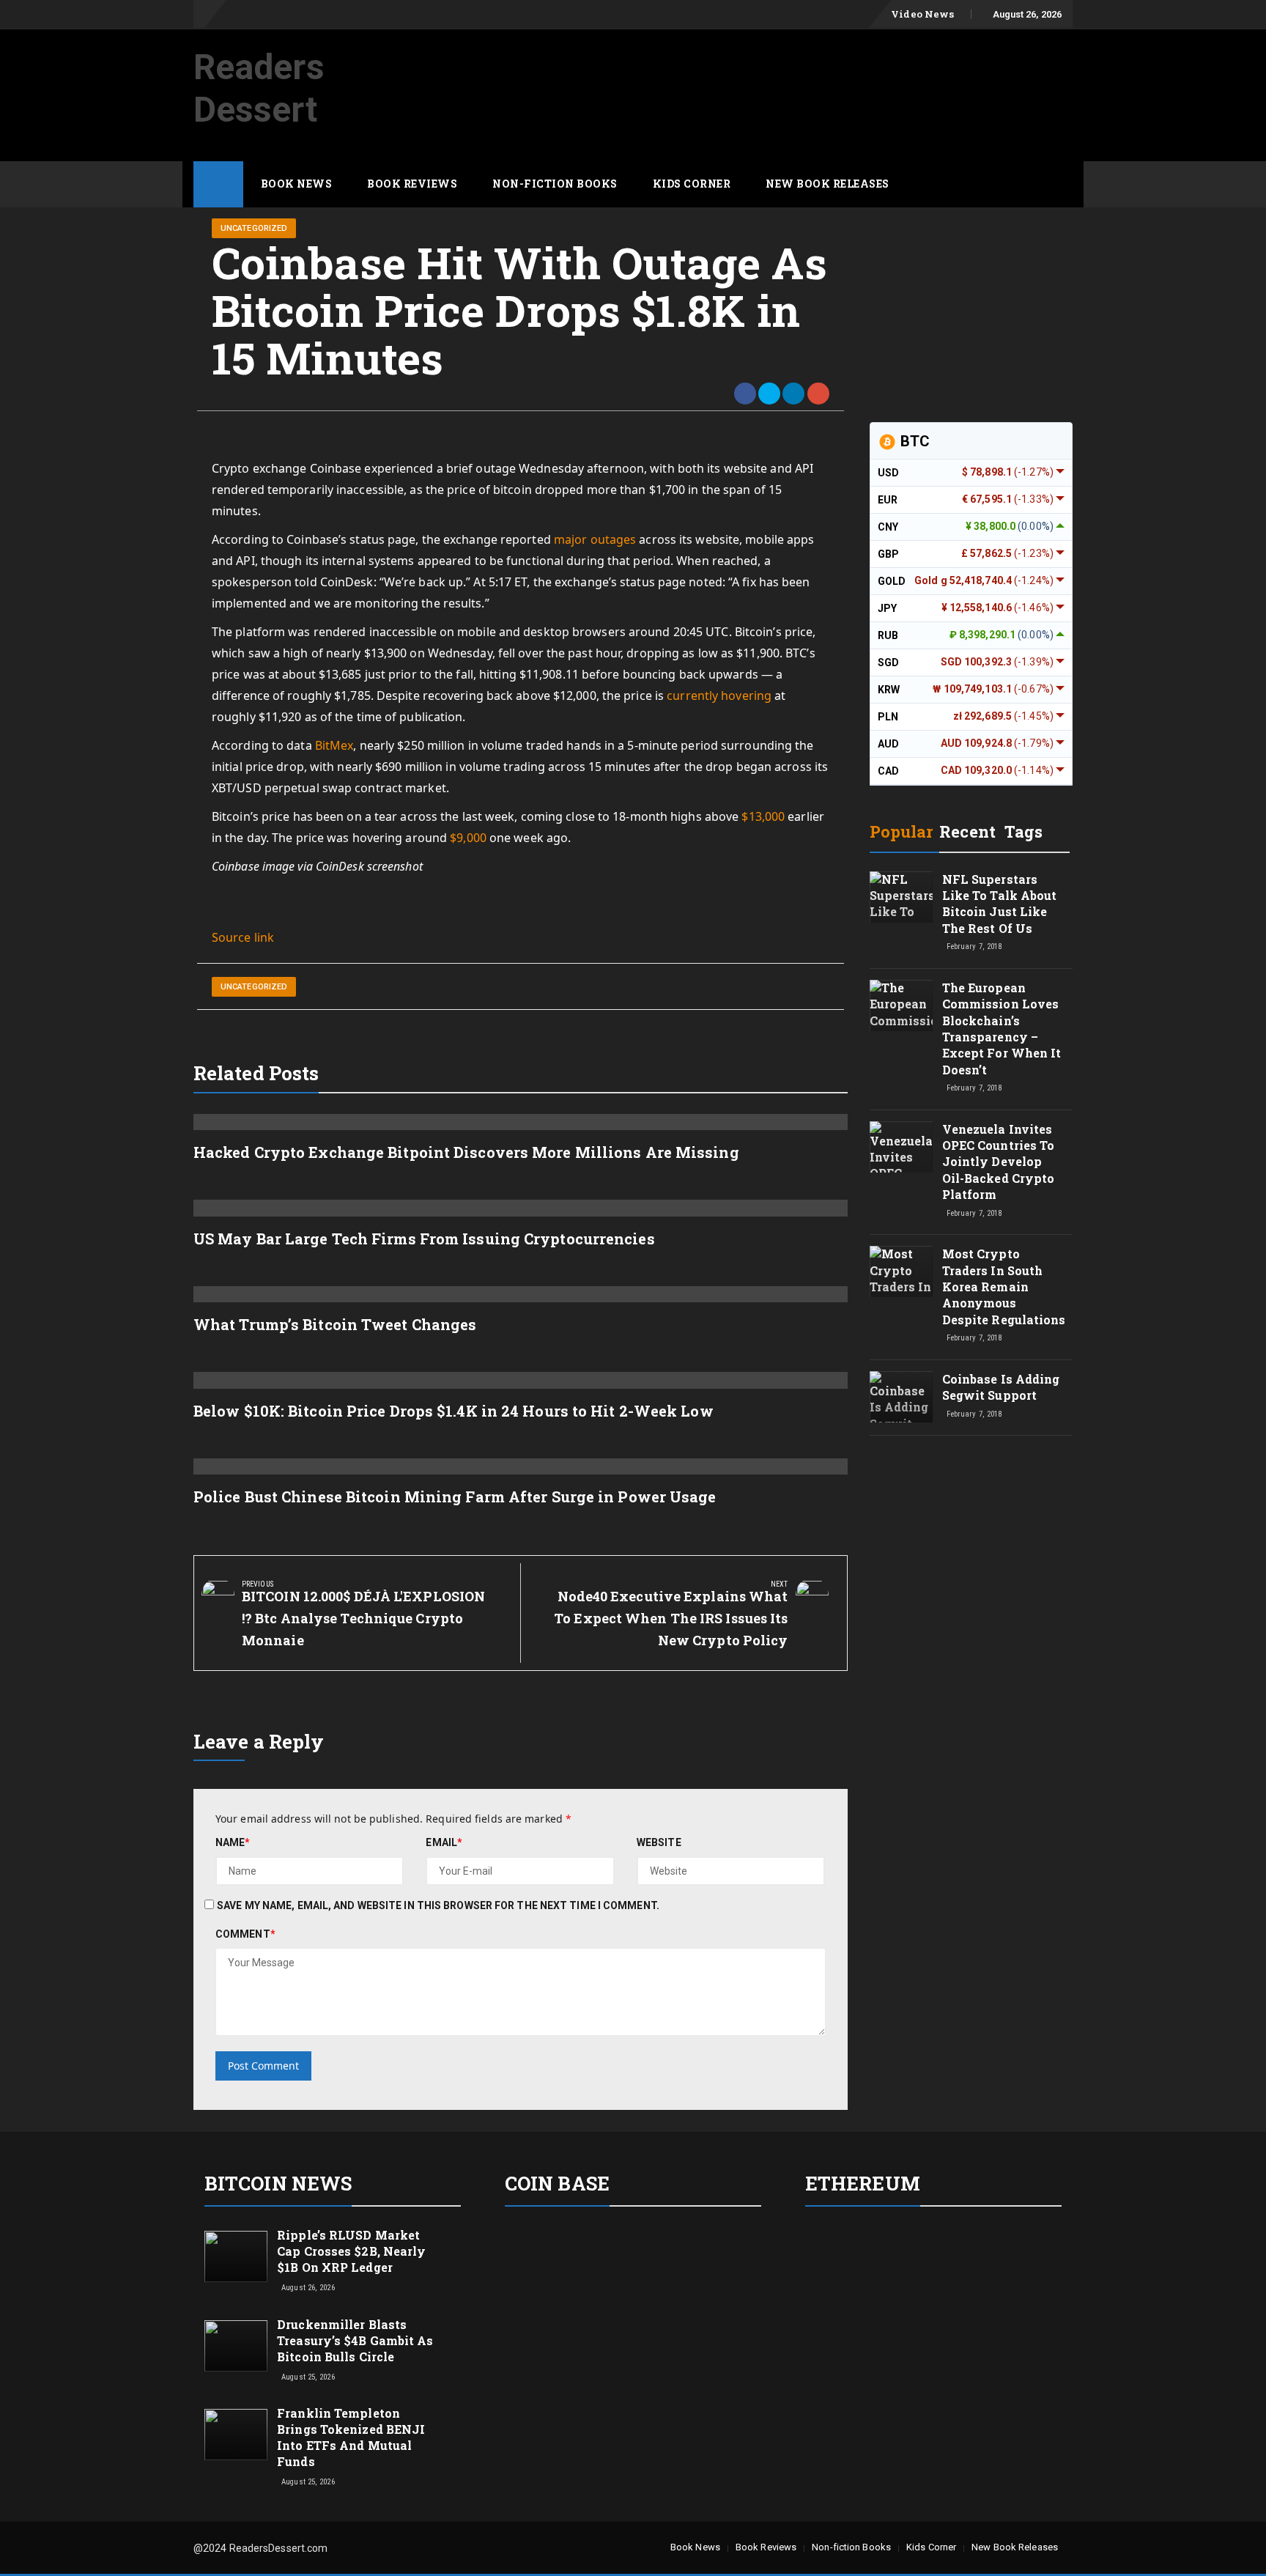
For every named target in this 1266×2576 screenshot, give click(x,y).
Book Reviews (412, 184)
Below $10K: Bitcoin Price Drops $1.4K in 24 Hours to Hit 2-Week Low (454, 1411)
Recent (967, 831)
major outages (595, 539)
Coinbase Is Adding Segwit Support (1001, 1387)
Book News (297, 184)
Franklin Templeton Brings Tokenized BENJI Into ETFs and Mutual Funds (351, 2437)
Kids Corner (692, 184)
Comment (245, 1934)
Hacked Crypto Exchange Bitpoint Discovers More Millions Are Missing (466, 1152)
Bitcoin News (278, 2183)
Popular (902, 831)
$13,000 (763, 816)
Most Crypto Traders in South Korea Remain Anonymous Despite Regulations (1004, 1287)
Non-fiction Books (555, 184)
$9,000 (468, 838)
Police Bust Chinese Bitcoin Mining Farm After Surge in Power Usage (455, 1496)
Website (659, 1842)
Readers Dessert (259, 88)
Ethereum (863, 2183)
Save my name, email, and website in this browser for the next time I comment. (438, 1905)
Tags (1023, 831)
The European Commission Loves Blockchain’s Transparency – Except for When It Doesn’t (1002, 1029)
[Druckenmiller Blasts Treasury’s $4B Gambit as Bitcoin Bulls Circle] (236, 2344)
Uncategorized (254, 228)
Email (444, 1842)
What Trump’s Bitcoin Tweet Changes (335, 1324)
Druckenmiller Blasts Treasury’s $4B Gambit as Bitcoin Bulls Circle (355, 2340)
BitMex (334, 745)
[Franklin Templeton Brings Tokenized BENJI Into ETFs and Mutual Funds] (236, 2434)
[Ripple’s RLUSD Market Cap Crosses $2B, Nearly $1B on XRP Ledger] (236, 2256)
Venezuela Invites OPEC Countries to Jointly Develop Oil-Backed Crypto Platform (999, 1162)
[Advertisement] (806, 68)
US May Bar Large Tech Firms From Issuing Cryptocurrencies (424, 1239)
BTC (913, 441)
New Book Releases (828, 184)
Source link (243, 937)
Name (233, 1842)
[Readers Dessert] (218, 184)
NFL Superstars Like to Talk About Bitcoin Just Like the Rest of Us (1000, 904)
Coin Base (557, 2183)
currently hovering (719, 695)
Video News (922, 14)
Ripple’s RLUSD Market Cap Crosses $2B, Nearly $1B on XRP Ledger (351, 2251)
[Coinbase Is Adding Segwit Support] (901, 1410)
